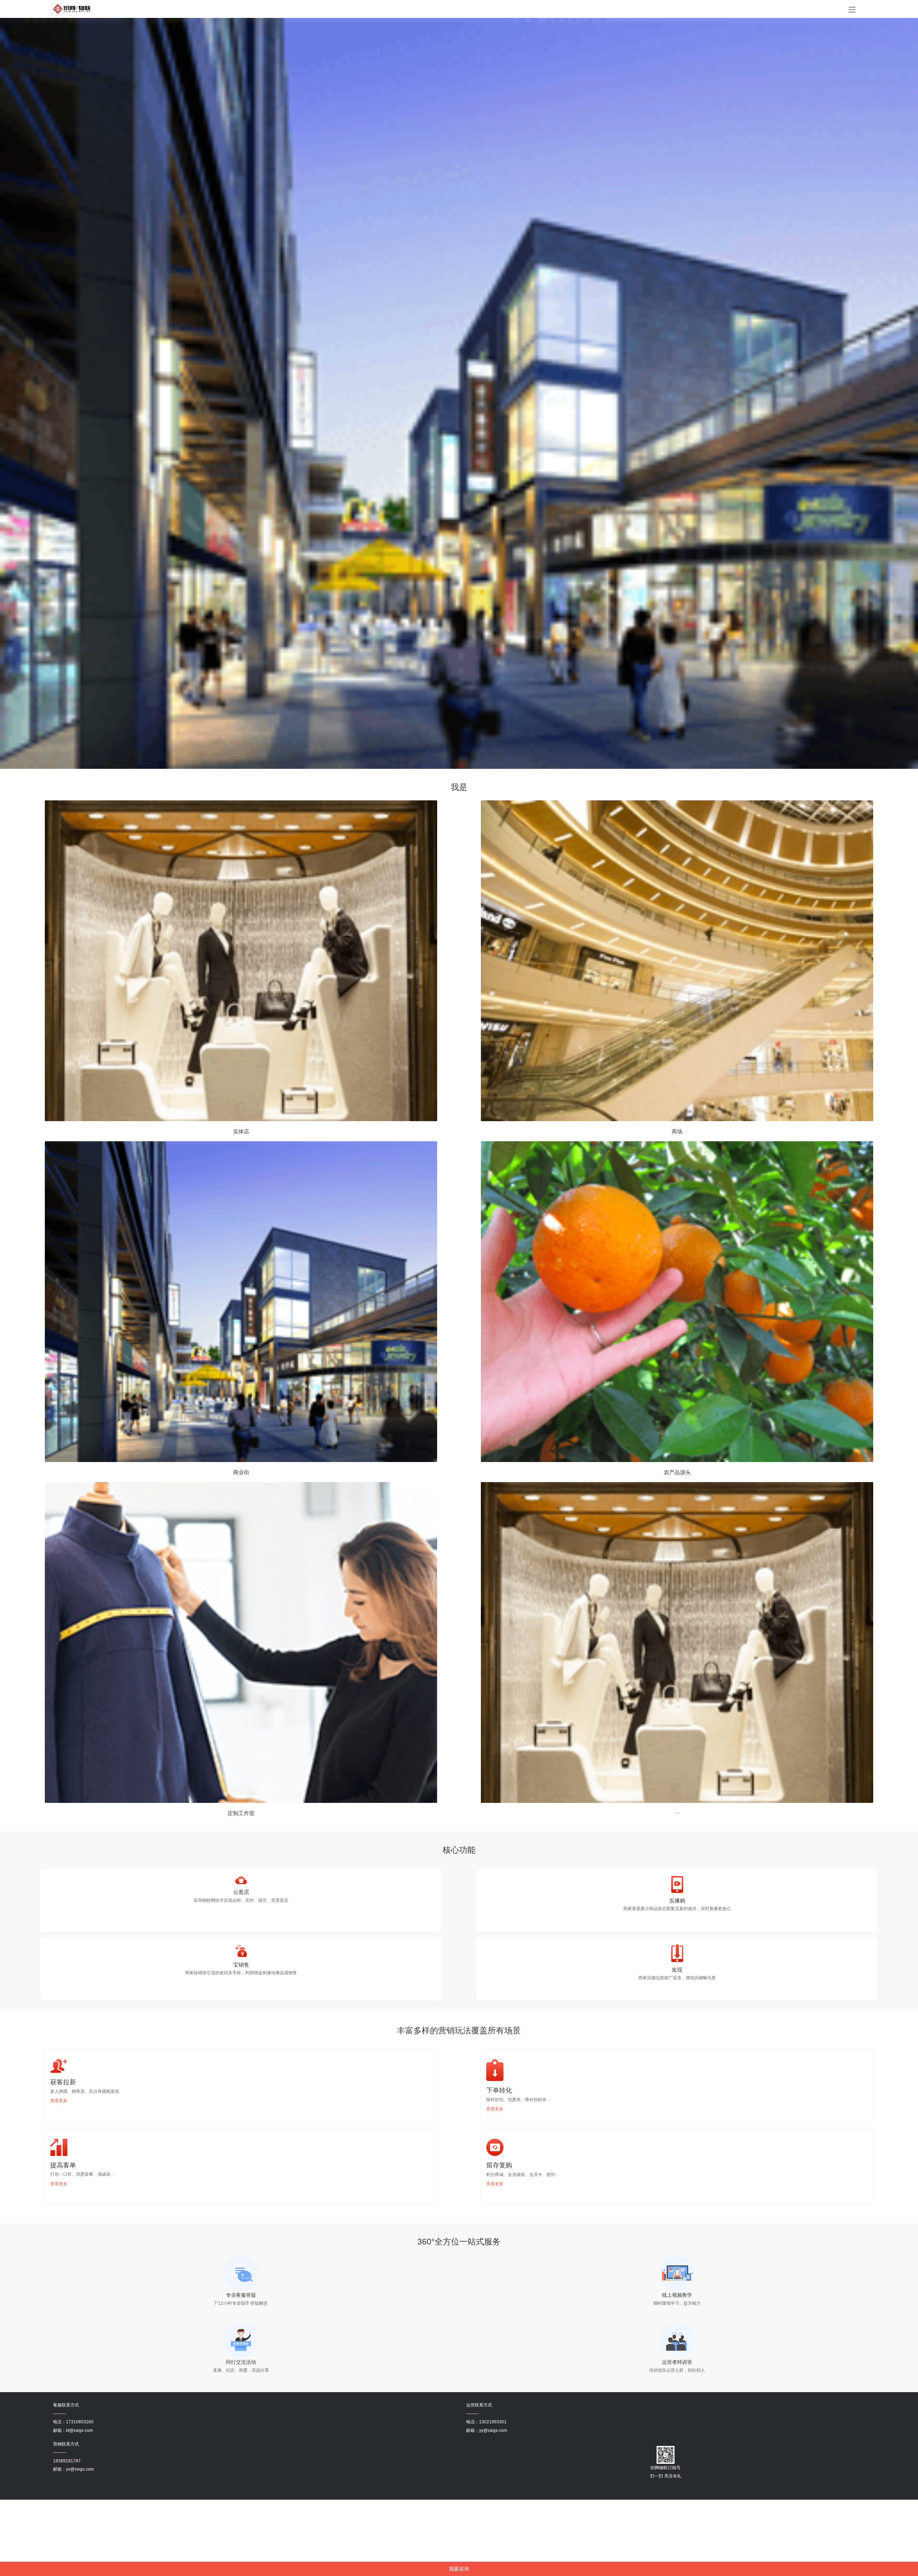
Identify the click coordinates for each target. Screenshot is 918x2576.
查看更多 (59, 2101)
